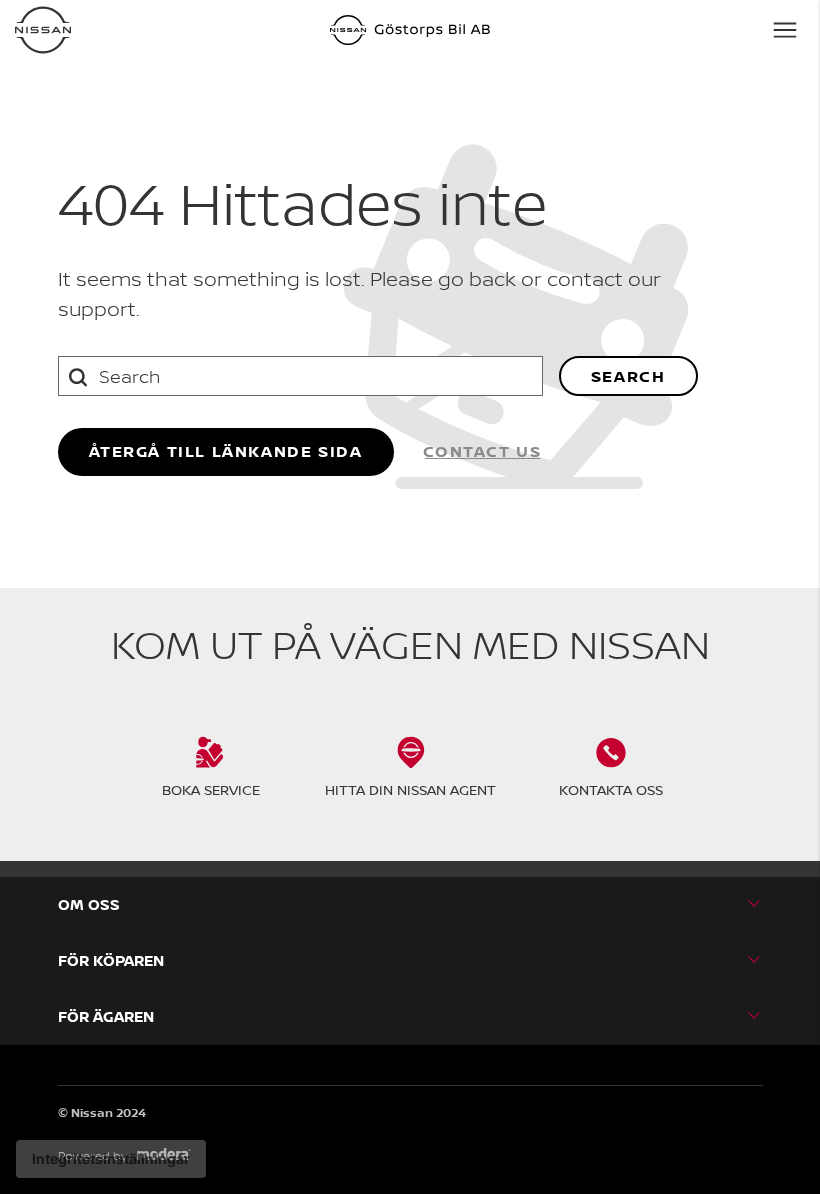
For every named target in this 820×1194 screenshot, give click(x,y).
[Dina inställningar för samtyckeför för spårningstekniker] (111, 1159)
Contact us (482, 451)
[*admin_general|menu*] (785, 30)
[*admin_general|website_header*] (43, 30)
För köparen (111, 960)
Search (628, 376)
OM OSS (89, 904)
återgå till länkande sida (226, 451)
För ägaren (106, 1016)
